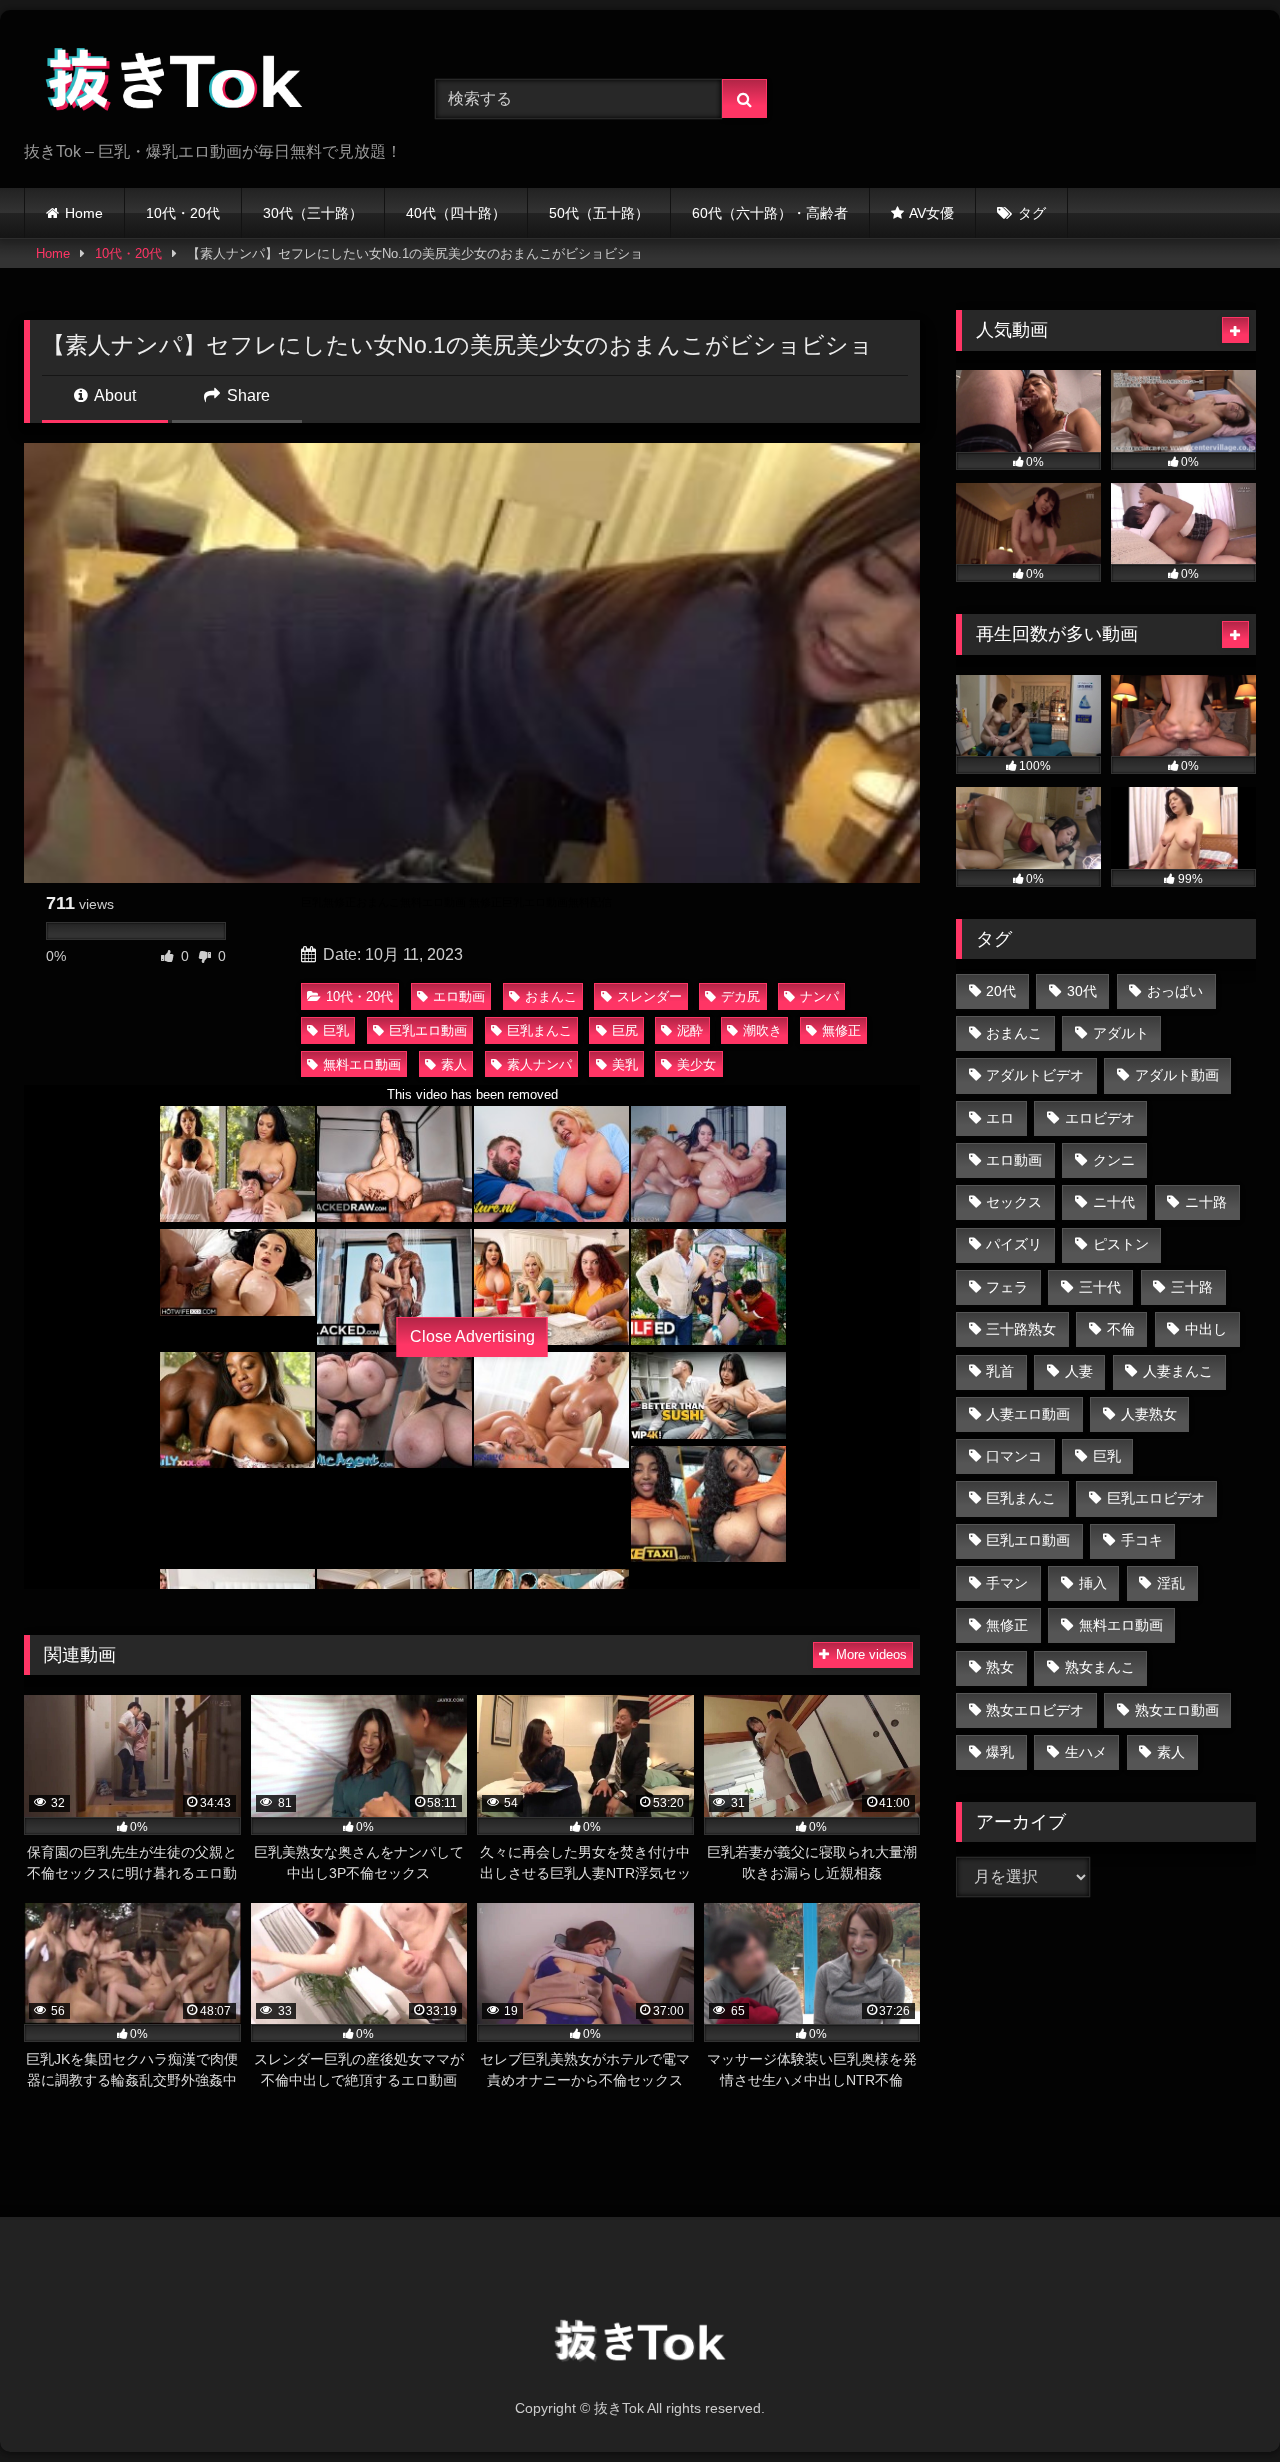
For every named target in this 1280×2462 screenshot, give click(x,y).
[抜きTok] (174, 83)
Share (246, 395)
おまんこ (551, 996)
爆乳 (1000, 1752)
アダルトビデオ (1035, 1075)
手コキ (1142, 1540)
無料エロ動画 (362, 1064)
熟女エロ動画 (1177, 1710)
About (113, 395)
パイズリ (1014, 1244)
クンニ (1114, 1160)
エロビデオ (1100, 1118)
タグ (1032, 213)
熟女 (1000, 1667)
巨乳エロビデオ (1156, 1498)
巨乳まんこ (539, 1030)
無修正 (841, 1030)
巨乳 (336, 1030)
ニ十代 (1114, 1202)
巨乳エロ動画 (428, 1030)
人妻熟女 (1149, 1414)
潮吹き (762, 1030)
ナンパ (819, 996)
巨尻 (625, 1030)
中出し (1206, 1329)
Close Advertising (472, 1336)
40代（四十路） (456, 213)
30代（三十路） (313, 213)
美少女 (696, 1064)
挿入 (1093, 1583)
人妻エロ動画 (1028, 1414)
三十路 (1192, 1287)
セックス (1014, 1202)
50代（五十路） (599, 213)
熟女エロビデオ (1035, 1710)
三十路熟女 (1021, 1329)
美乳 (625, 1064)
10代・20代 (183, 213)
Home (84, 213)
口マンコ (1014, 1456)
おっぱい (1175, 991)
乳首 (1000, 1371)
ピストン (1121, 1244)
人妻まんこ (1178, 1371)
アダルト (1121, 1033)
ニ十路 (1206, 1202)
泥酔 (690, 1030)
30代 (1082, 991)
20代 (1001, 991)
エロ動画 (459, 996)
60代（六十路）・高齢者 (770, 213)
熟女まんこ (1100, 1667)
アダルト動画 (1177, 1075)
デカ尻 (740, 996)
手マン (1007, 1583)
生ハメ (1086, 1752)
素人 (454, 1064)
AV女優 (931, 213)
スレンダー (649, 996)
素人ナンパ (539, 1064)
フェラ (1007, 1287)
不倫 (1121, 1329)
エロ (1000, 1118)
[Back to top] (1218, 2402)
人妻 (1079, 1371)
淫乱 (1171, 1583)
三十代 (1100, 1287)
